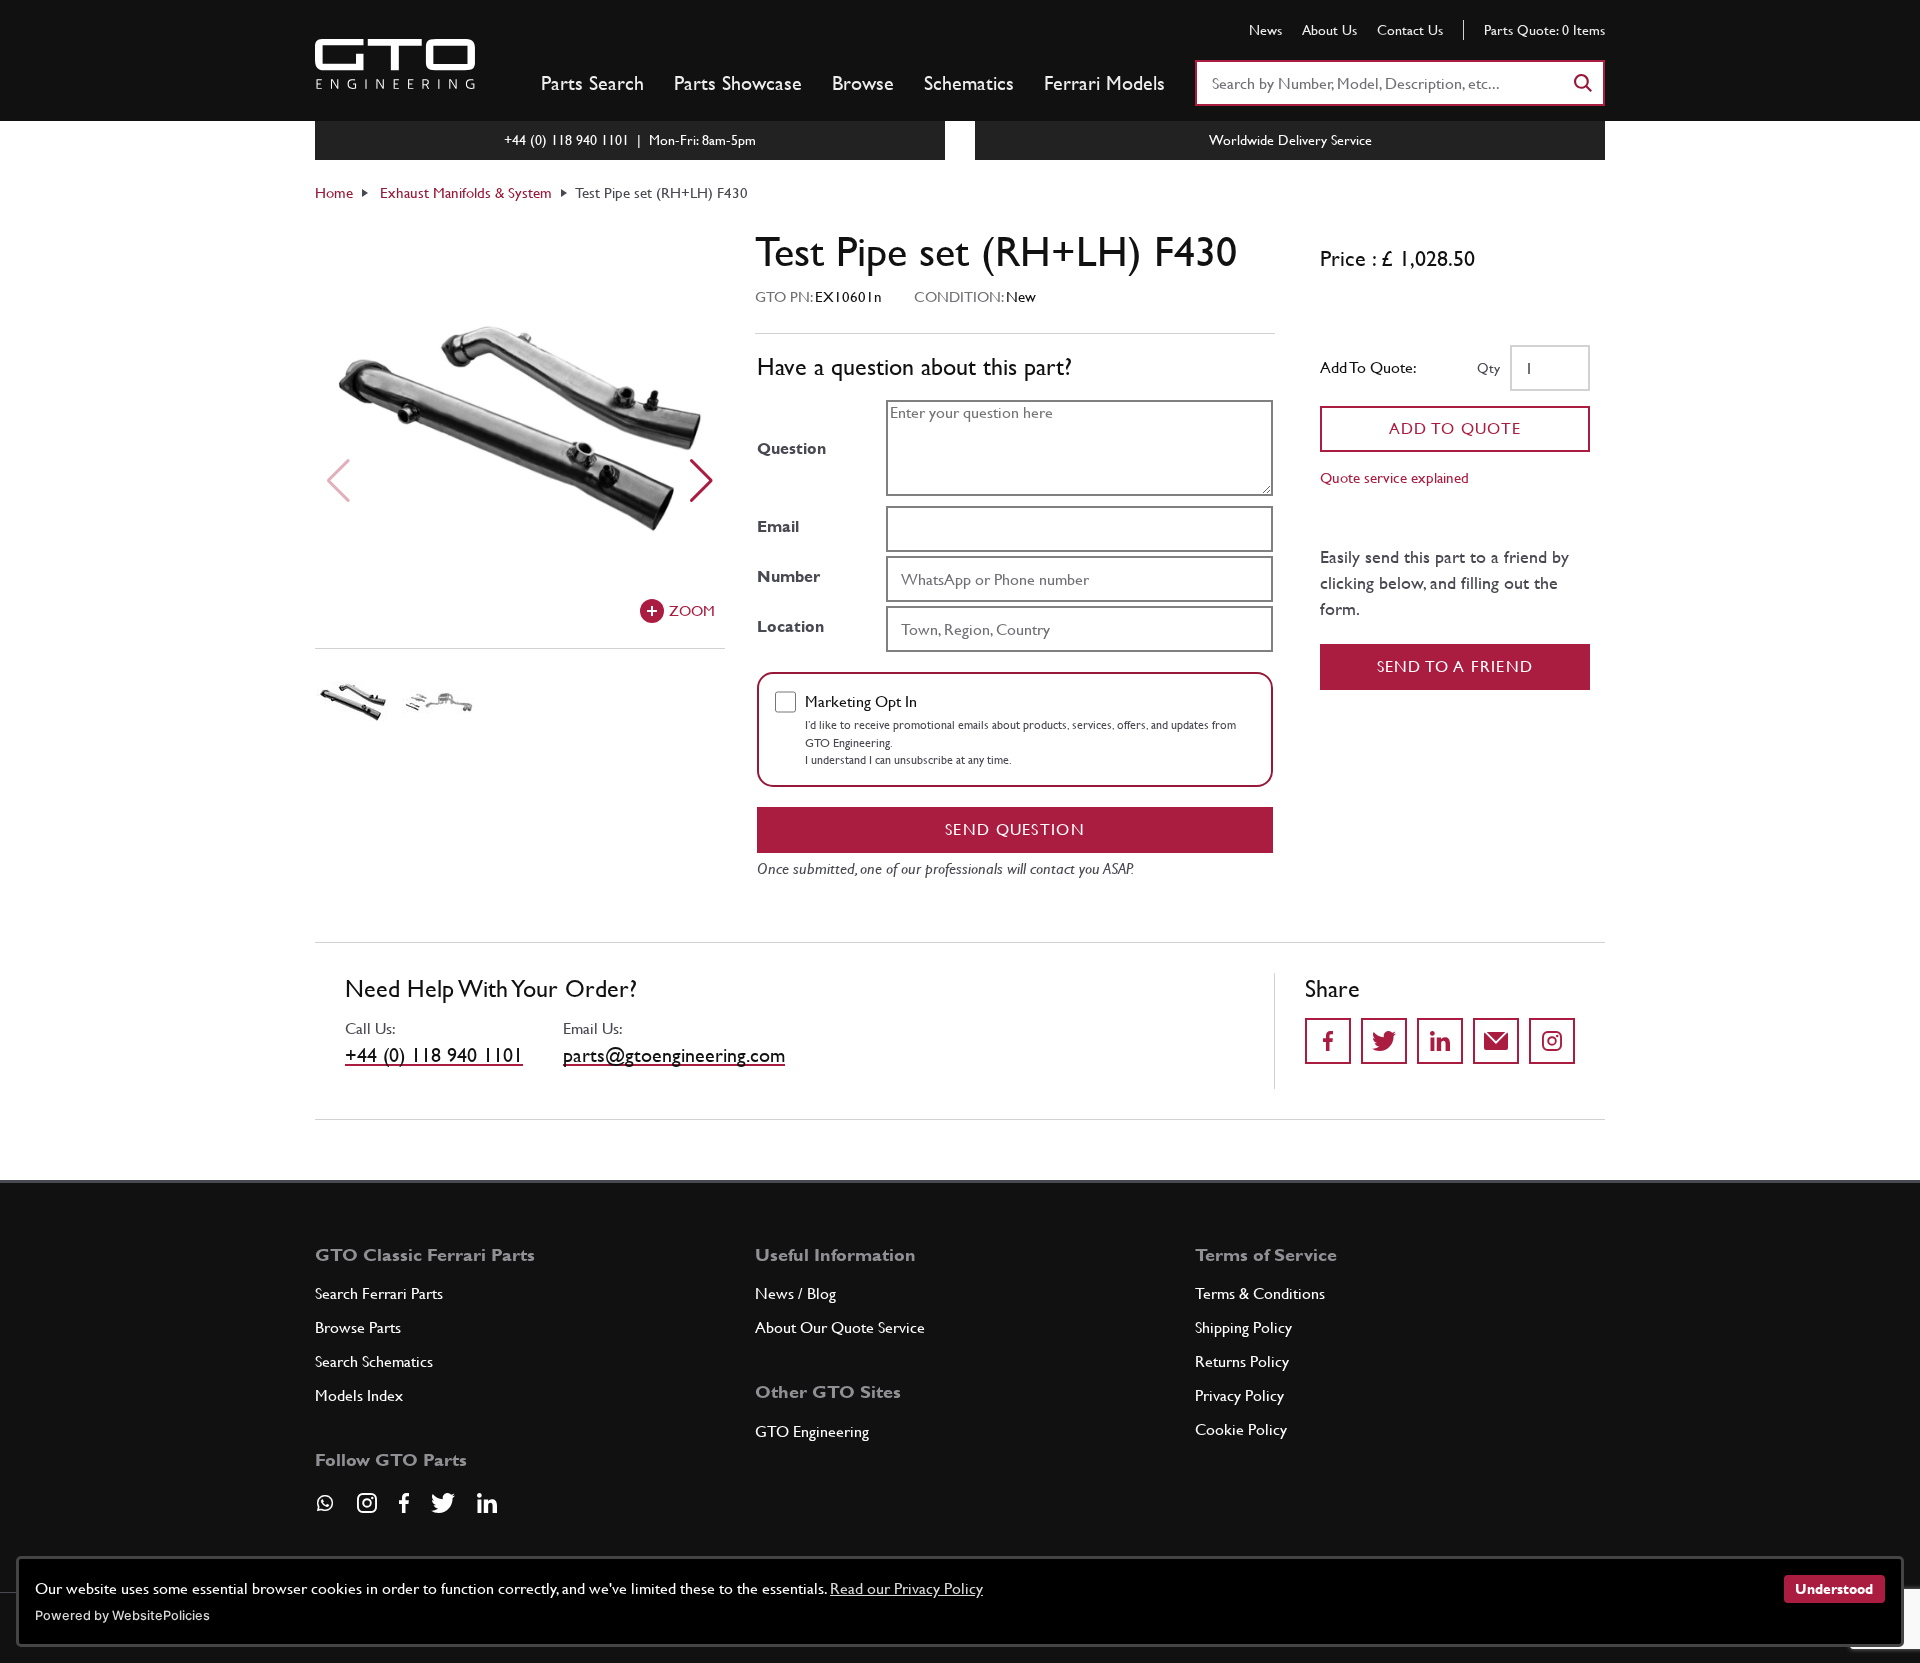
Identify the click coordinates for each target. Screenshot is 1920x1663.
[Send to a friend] (1496, 1041)
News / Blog (795, 1293)
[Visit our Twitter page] (443, 1503)
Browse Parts (358, 1327)
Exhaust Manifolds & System (466, 192)
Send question (1015, 829)
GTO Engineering (812, 1431)
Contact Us (1410, 30)
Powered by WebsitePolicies (122, 1615)
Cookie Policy (1241, 1429)
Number (788, 576)
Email (778, 526)
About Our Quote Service (840, 1327)
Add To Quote (1455, 428)
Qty (1488, 368)
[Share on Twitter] (1384, 1041)
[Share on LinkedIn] (1440, 1041)
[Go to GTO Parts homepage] (395, 64)
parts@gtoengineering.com (674, 1055)
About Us (1329, 30)
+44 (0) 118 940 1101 (434, 1055)
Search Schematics (374, 1361)
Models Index (359, 1395)
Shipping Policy (1243, 1327)
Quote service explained (1394, 477)
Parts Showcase (738, 83)
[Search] (1582, 83)
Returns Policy (1242, 1361)
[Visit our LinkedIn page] (487, 1503)
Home (334, 192)
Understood (1834, 1589)
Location (790, 626)
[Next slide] (701, 481)
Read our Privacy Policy (906, 1588)
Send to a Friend (1455, 666)
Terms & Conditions (1260, 1293)
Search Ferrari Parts (379, 1293)
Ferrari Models (1104, 83)
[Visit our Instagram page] (367, 1503)
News (1265, 30)
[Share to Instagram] (1552, 1041)
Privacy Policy (1239, 1395)
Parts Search (592, 83)
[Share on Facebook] (1328, 1041)
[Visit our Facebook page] (404, 1503)
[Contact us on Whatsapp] (325, 1510)
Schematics (969, 83)
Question (791, 448)
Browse (863, 83)
